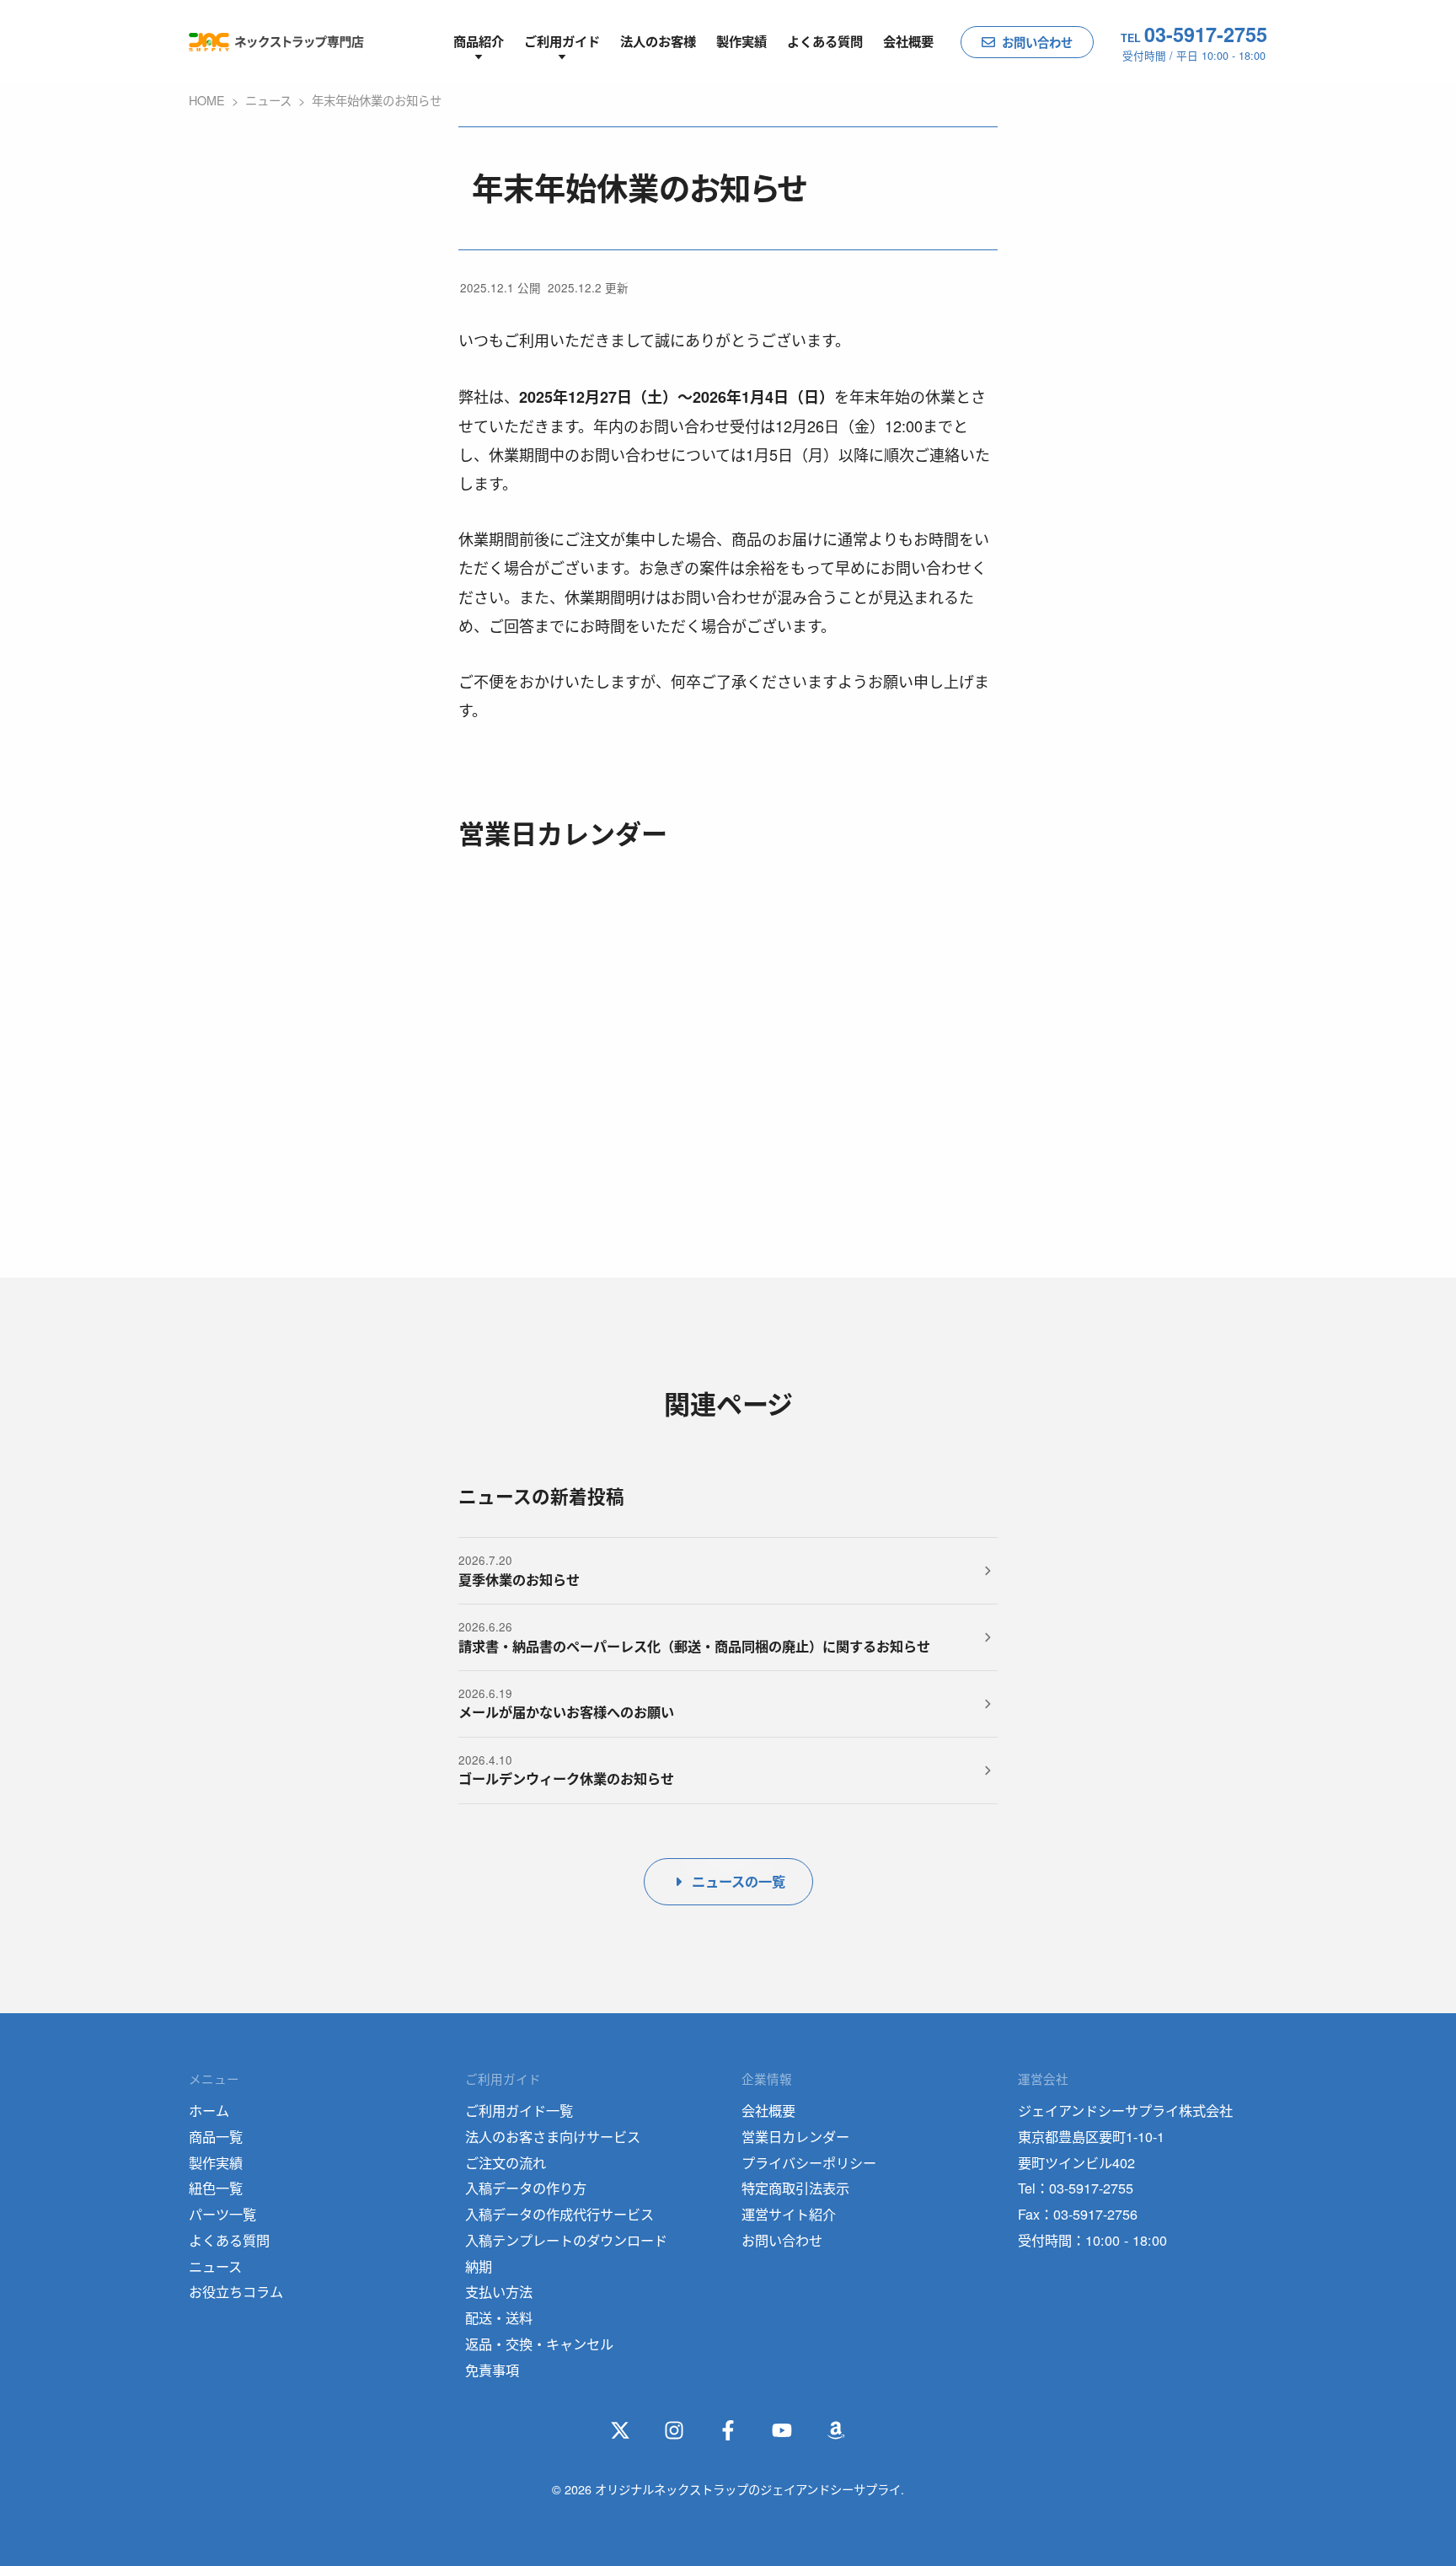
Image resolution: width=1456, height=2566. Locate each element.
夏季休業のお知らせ (519, 1580)
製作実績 (741, 41)
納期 (479, 2266)
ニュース (215, 2266)
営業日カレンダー (795, 2136)
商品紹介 (479, 41)
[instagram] (674, 2430)
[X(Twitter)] (620, 2430)
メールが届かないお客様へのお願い (566, 1712)
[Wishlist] (836, 2430)
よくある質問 (825, 41)
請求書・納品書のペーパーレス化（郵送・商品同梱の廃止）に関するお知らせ (694, 1646)
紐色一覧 (216, 2188)
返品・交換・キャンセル (539, 2344)
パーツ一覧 (222, 2214)
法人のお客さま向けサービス (553, 2136)
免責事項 (492, 2370)
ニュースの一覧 (739, 1881)
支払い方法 (499, 2291)
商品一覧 (216, 2136)
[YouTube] (782, 2430)
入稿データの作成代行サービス (559, 2214)
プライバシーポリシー (809, 2162)
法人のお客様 (658, 41)
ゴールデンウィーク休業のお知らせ (566, 1779)
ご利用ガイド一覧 (519, 2110)
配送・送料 (499, 2317)
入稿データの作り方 (526, 2188)
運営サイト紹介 (789, 2214)
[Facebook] (728, 2430)
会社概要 (908, 41)
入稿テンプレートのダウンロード (566, 2240)
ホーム (209, 2110)
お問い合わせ (1037, 42)
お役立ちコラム (236, 2291)
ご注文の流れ (506, 2162)
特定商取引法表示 (795, 2188)
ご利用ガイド (562, 41)
